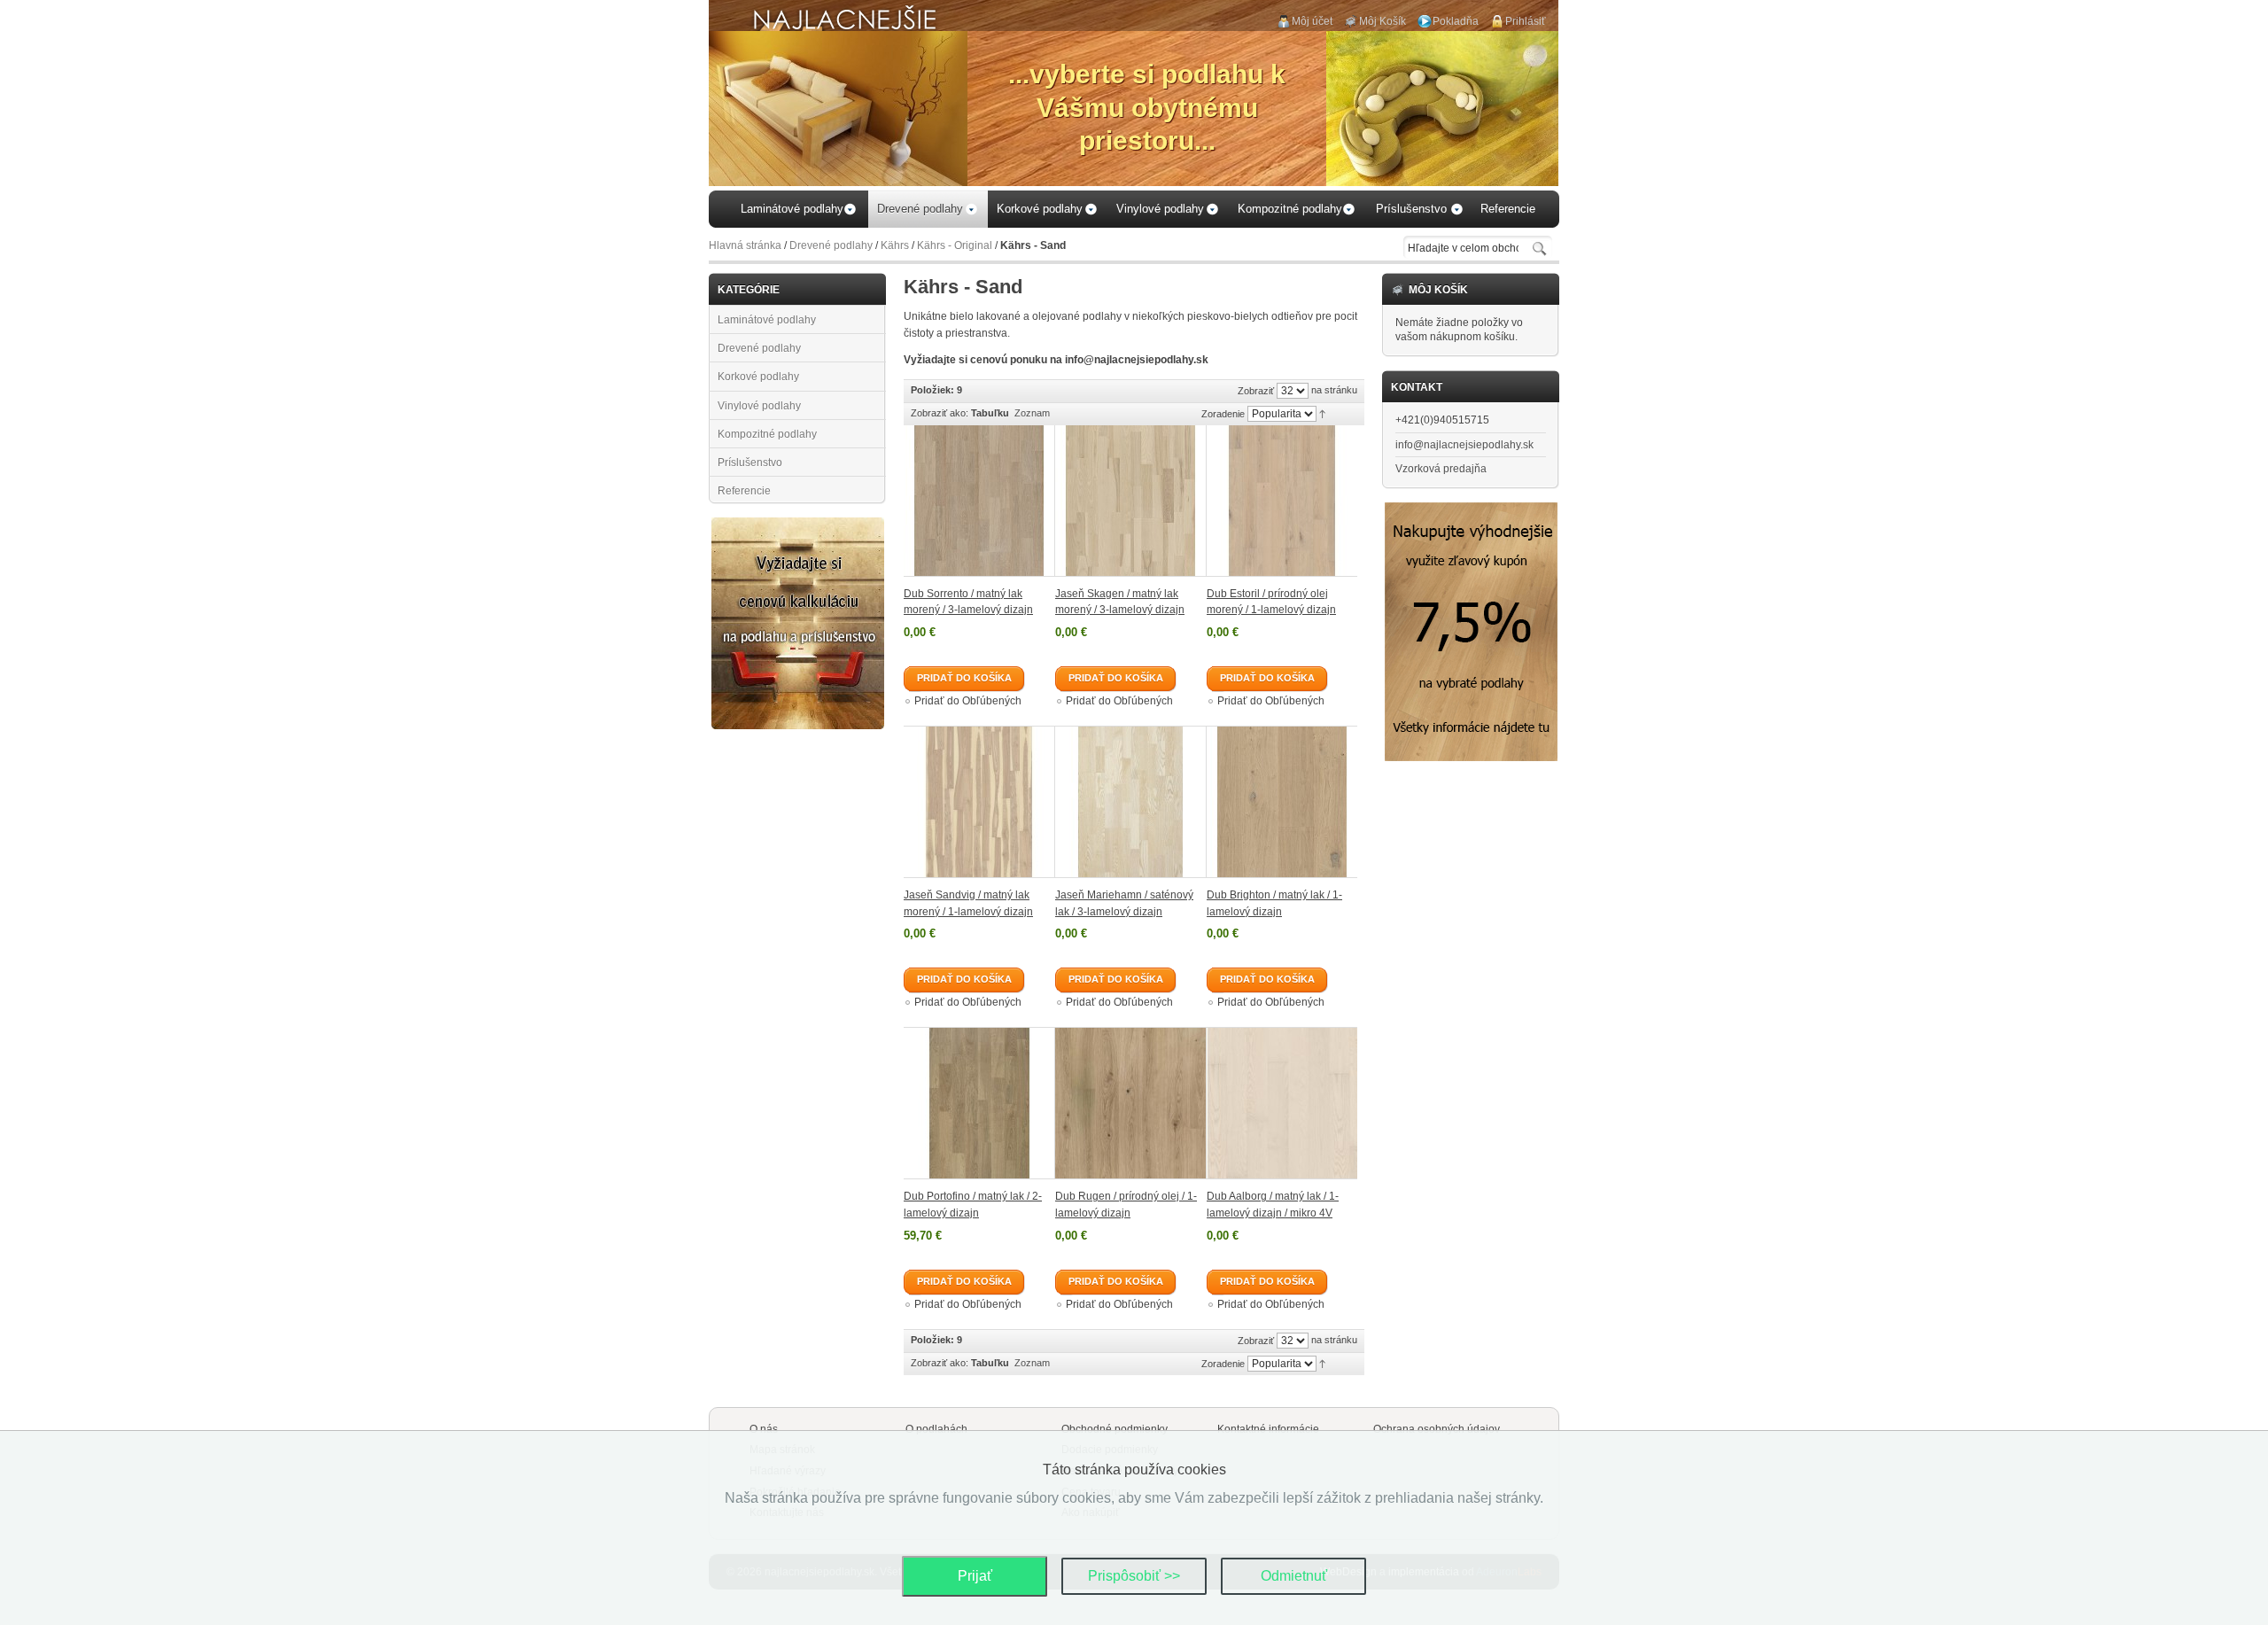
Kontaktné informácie (1268, 1429)
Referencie (744, 491)
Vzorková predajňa (1441, 469)
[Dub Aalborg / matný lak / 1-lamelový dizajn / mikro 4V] (1282, 1103)
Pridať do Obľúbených (968, 701)
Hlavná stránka (745, 245)
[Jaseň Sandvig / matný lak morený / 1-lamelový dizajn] (979, 802)
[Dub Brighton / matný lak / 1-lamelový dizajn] (1282, 802)
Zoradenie (1223, 414)
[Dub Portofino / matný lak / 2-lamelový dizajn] (979, 1103)
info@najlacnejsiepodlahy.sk (1464, 445)
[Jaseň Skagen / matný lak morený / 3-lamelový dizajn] (1131, 501)
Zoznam (1032, 413)
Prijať (975, 1576)
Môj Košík (1383, 21)
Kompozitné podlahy (767, 434)
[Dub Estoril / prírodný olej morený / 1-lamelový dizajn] (1282, 501)
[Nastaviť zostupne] (1322, 413)
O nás (764, 1429)
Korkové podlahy (758, 377)
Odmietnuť (1294, 1576)
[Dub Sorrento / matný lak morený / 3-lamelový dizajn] (979, 501)
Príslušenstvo (750, 463)
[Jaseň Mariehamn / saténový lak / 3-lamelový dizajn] (1131, 802)
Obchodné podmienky (1115, 1429)
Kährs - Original (955, 245)
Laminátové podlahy (767, 320)
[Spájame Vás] (798, 525)
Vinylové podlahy (759, 406)
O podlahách (936, 1429)
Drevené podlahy (831, 245)
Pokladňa (1456, 21)
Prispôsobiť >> (1134, 1576)
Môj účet (1312, 21)
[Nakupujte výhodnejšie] (1471, 509)
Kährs (895, 245)
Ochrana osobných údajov (1437, 1429)
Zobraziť (1256, 391)
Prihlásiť (1526, 21)
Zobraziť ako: (940, 413)
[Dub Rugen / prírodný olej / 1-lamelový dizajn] (1131, 1103)
